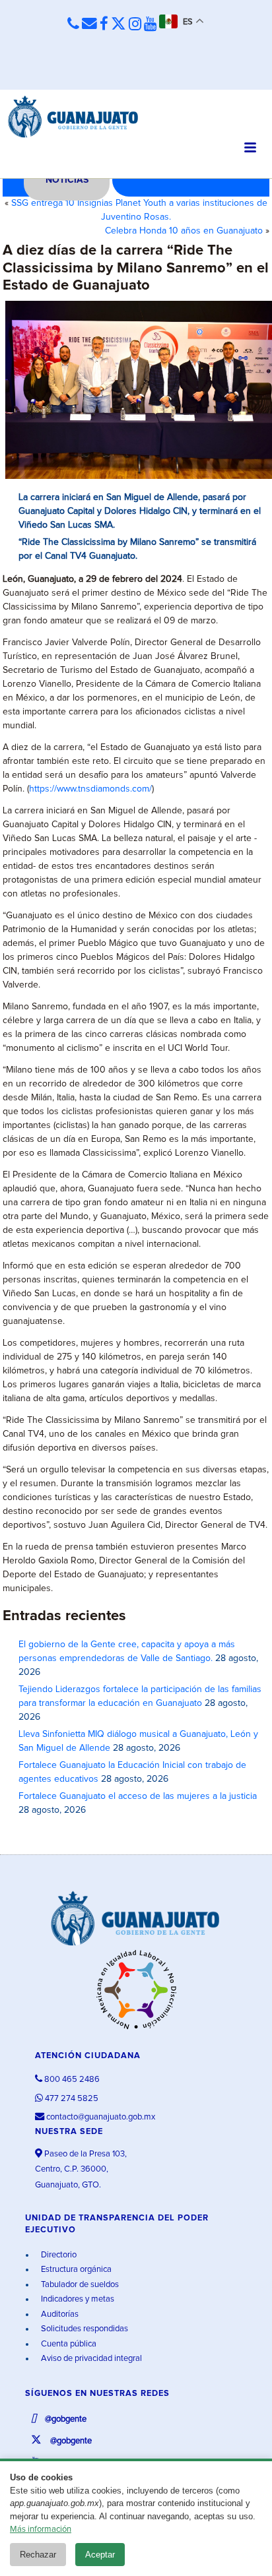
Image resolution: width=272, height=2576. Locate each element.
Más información (41, 2529)
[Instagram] (135, 25)
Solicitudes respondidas (84, 2329)
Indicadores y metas (77, 2299)
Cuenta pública (68, 2344)
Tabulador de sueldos (79, 2285)
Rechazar (38, 2555)
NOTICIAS (67, 180)
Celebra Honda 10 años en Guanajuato (184, 231)
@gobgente (65, 2419)
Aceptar (100, 2555)
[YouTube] (150, 25)
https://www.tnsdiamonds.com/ (90, 789)
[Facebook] (104, 25)
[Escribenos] (89, 24)
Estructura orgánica (75, 2270)
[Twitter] (119, 25)
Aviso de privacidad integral (90, 2359)
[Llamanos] (73, 24)
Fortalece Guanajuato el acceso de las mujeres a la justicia (138, 1796)
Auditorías (59, 2314)
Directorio (58, 2255)
